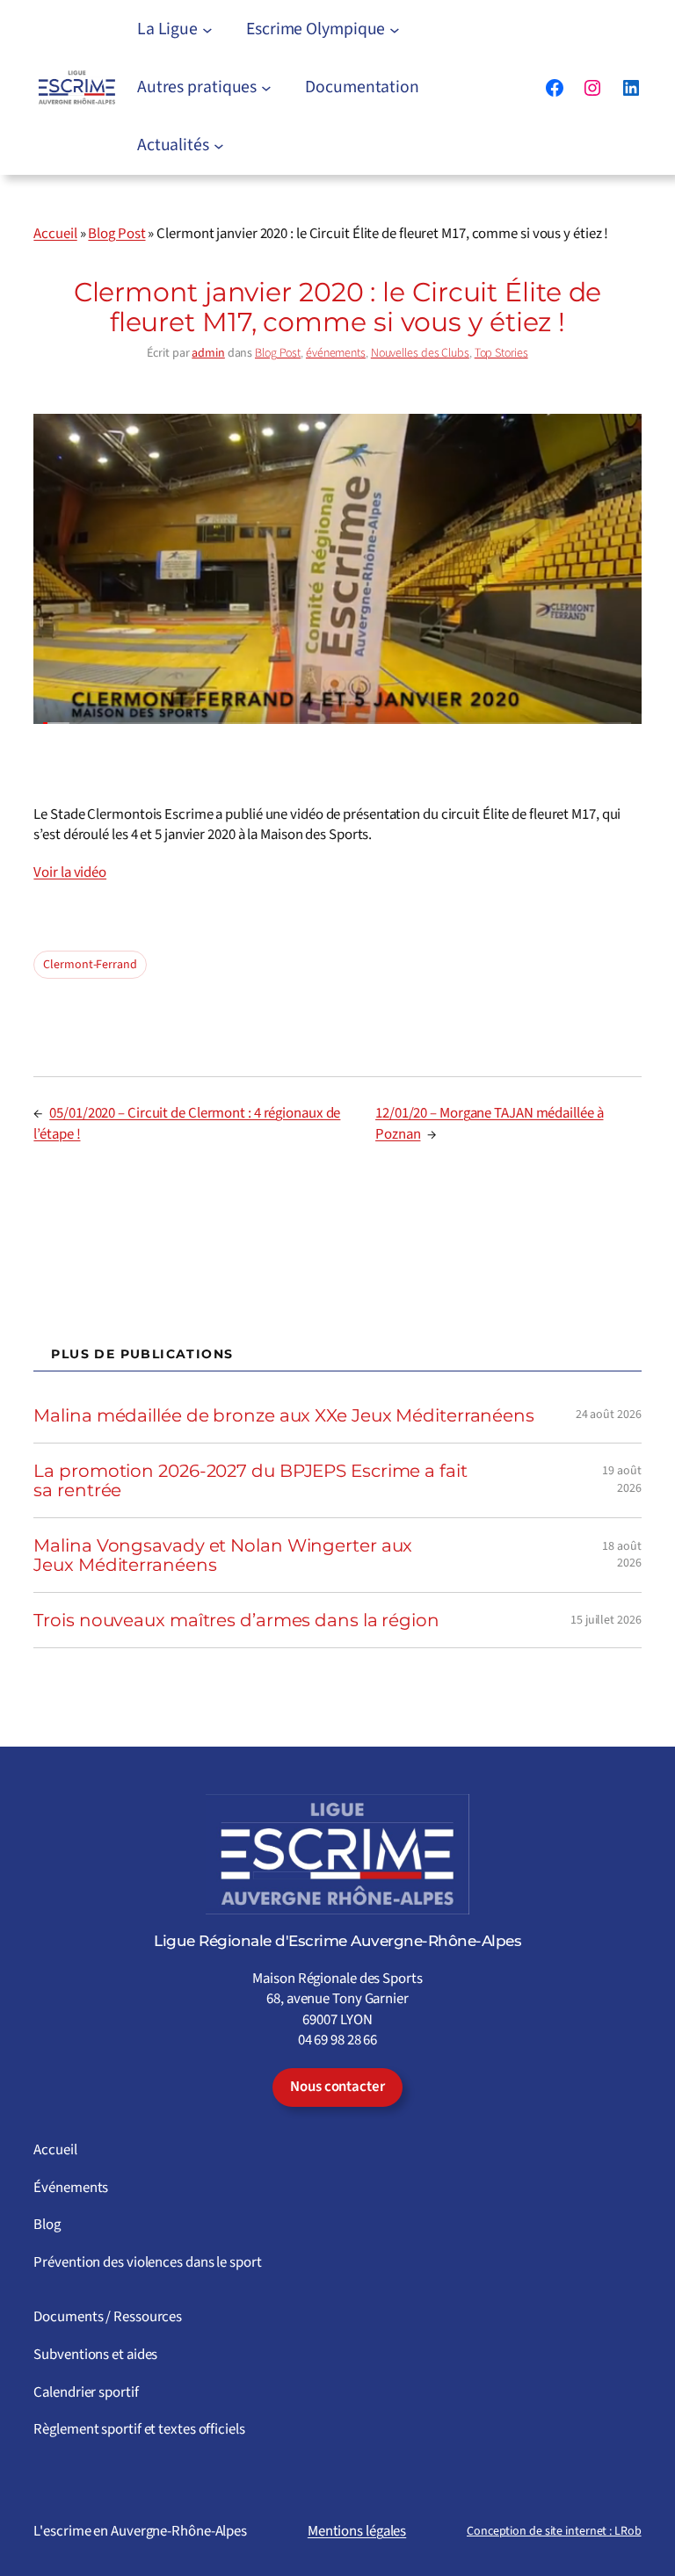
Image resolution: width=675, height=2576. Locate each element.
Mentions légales (357, 2531)
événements (336, 353)
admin (208, 353)
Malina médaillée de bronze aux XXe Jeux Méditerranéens (284, 1415)
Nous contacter (337, 2087)
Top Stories (501, 353)
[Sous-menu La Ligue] (207, 30)
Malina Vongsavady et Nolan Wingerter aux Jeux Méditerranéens (223, 1555)
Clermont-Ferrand (90, 965)
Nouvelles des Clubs (420, 353)
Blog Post (116, 234)
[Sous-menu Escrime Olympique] (395, 30)
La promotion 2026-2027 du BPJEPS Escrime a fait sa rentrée (250, 1480)
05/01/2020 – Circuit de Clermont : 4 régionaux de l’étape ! (187, 1124)
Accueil (55, 234)
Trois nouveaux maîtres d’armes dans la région (236, 1620)
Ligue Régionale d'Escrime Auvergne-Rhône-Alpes (337, 1941)
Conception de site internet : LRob (554, 2531)
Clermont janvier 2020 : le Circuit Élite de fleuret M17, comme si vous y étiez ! (338, 307)
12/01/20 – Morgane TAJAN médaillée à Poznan (489, 1124)
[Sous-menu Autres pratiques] (266, 88)
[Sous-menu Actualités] (219, 146)
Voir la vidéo (70, 872)
